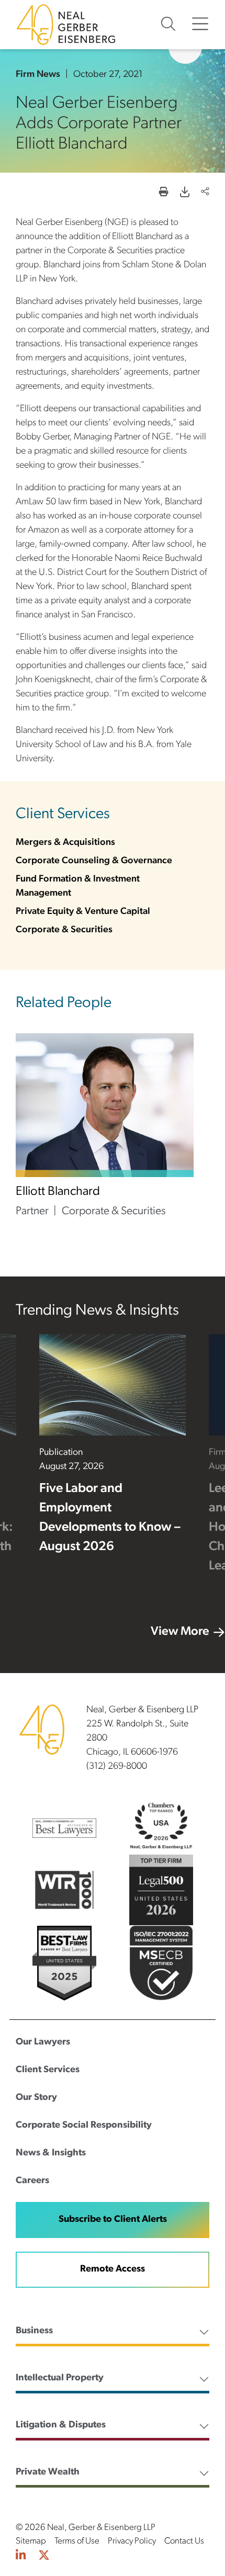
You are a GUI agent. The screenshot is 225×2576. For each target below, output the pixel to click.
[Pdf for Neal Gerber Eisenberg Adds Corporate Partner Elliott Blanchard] (185, 193)
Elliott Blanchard (58, 1192)
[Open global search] (168, 24)
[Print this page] (164, 193)
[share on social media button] (205, 193)
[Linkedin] (21, 2556)
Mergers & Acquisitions (65, 843)
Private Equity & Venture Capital (83, 912)
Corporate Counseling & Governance (94, 861)
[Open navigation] (200, 24)
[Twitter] (44, 2556)
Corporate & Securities (64, 930)
